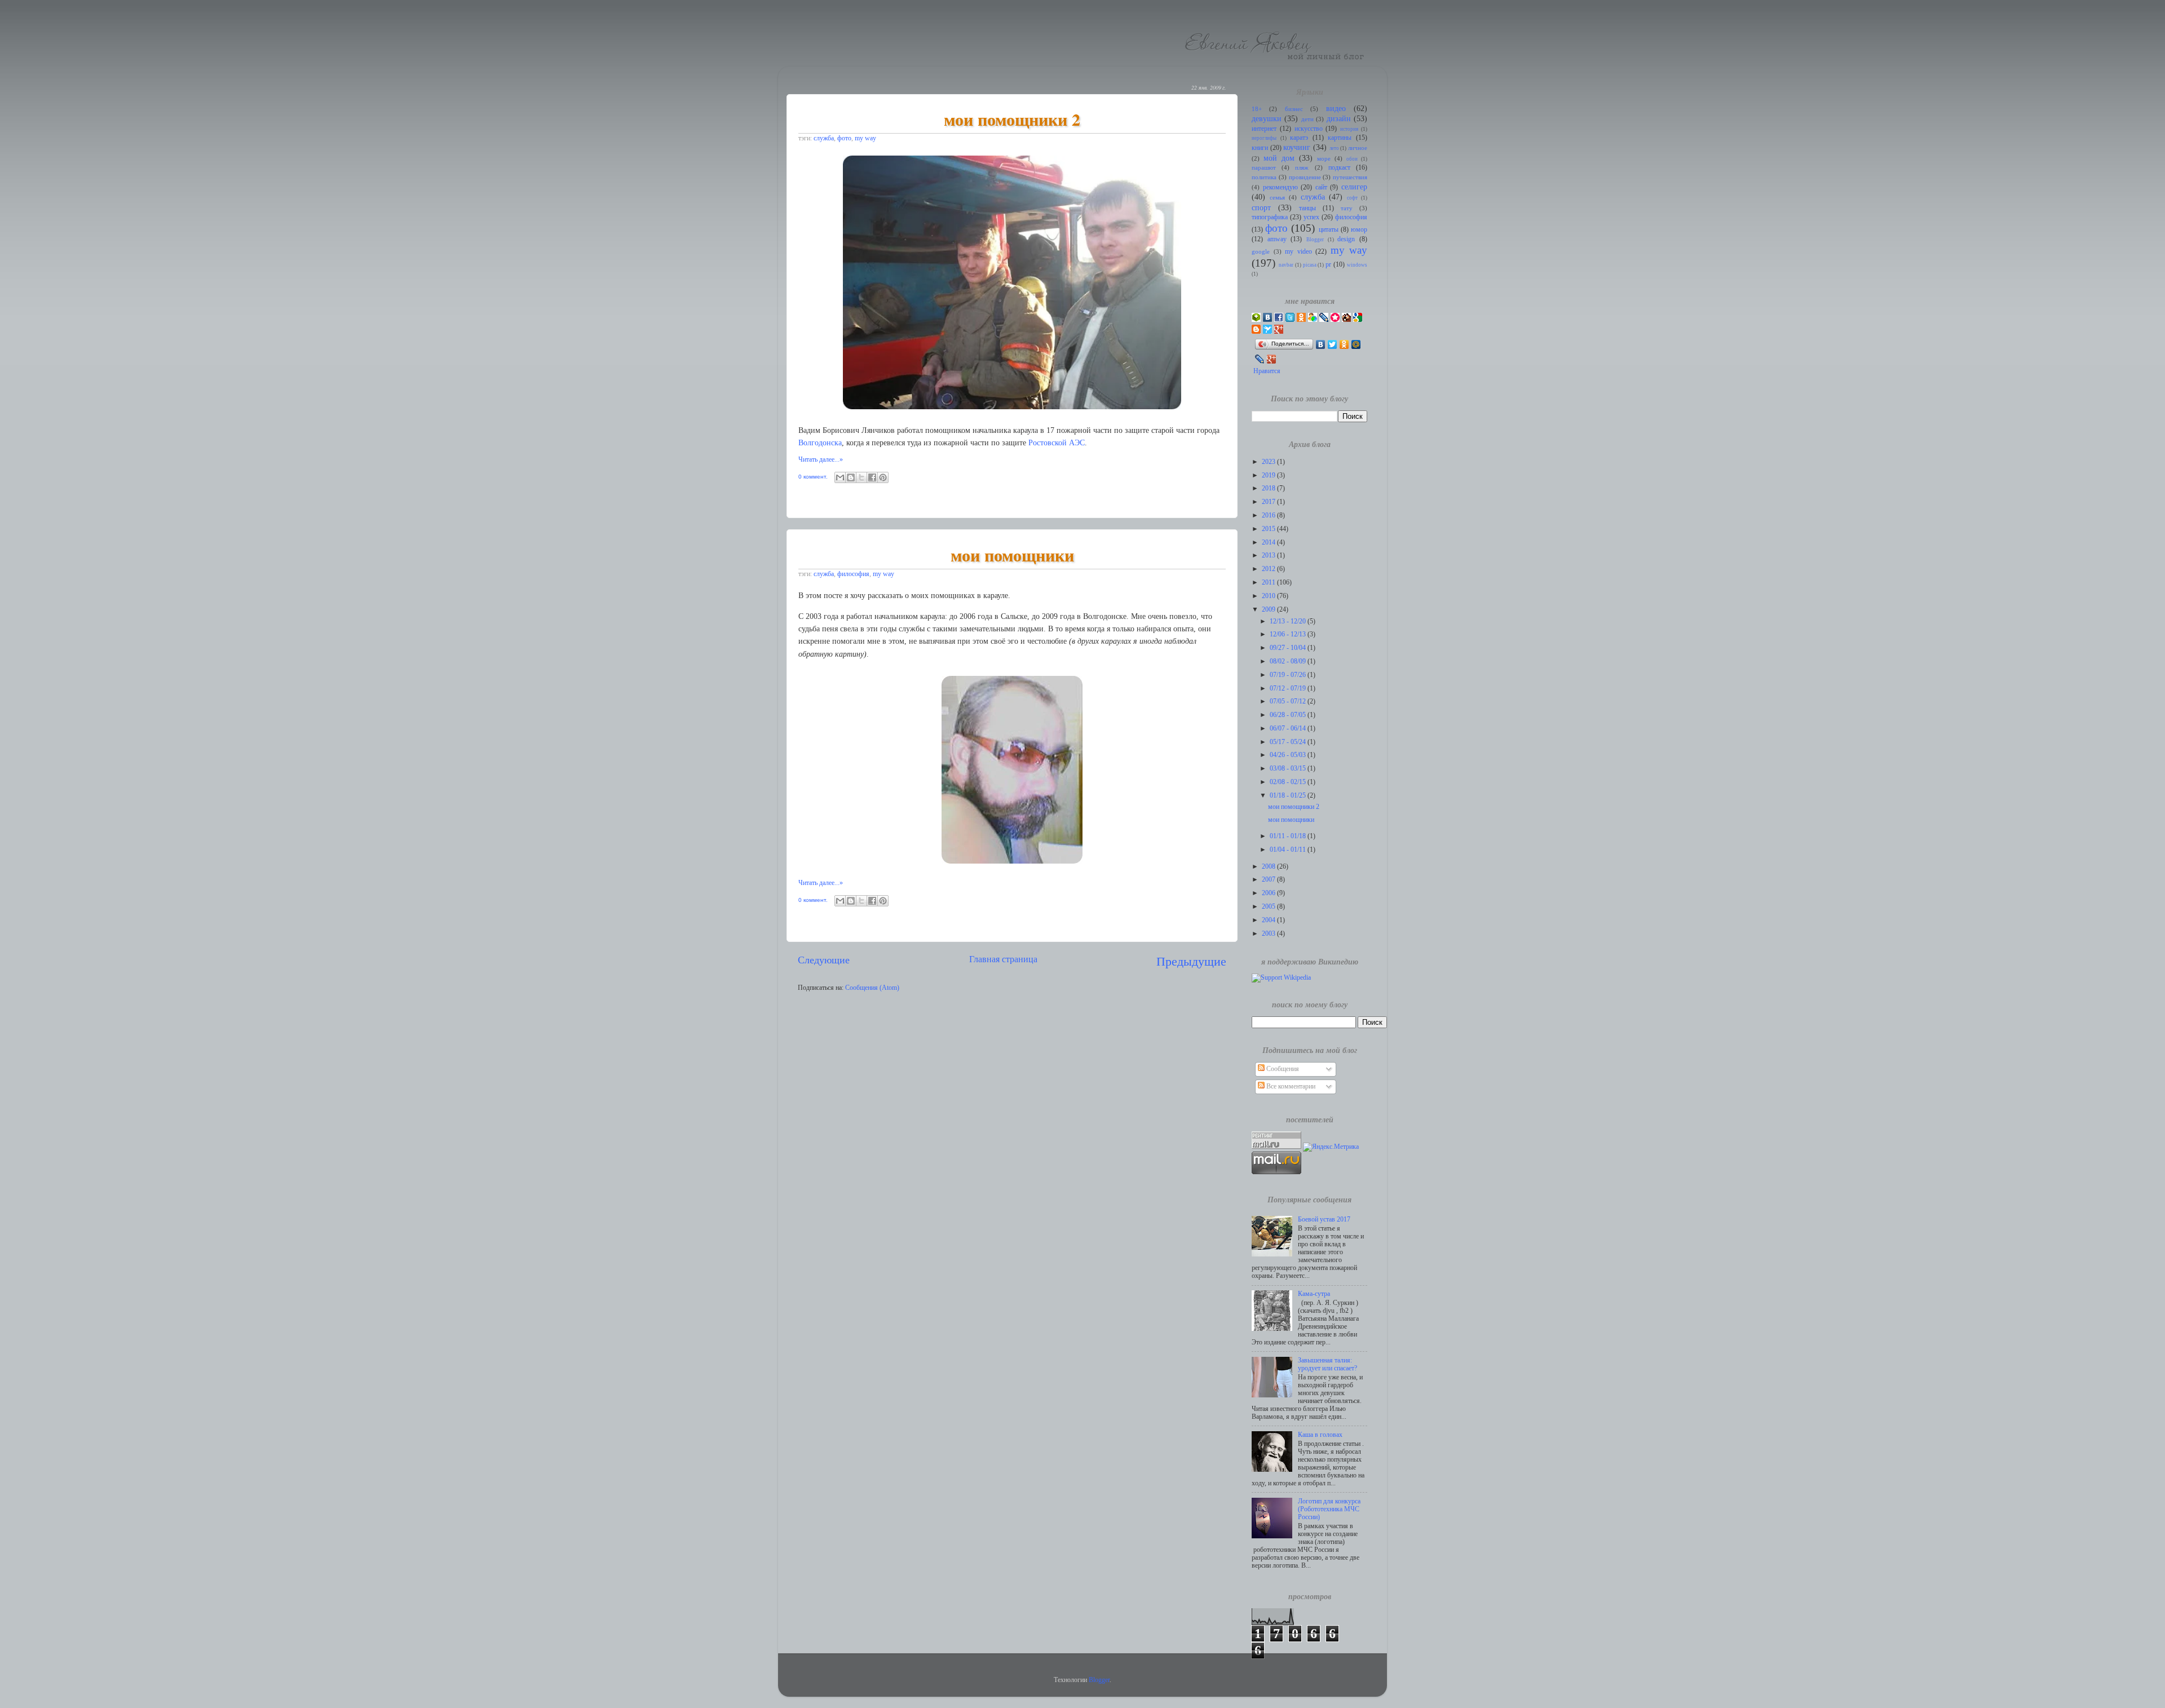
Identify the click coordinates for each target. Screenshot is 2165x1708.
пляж (1302, 168)
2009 (1269, 610)
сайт (1321, 187)
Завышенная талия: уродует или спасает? (1327, 1364)
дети (1307, 119)
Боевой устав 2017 (1324, 1220)
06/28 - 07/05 (1289, 715)
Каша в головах (1320, 1435)
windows (1357, 265)
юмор (1359, 230)
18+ (1257, 109)
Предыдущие (1191, 961)
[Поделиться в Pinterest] (883, 477)
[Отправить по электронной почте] (840, 477)
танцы (1307, 208)
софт (1352, 198)
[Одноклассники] (1344, 344)
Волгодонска (820, 443)
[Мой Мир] (1356, 344)
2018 (1269, 488)
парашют (1264, 168)
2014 (1269, 543)
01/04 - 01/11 (1289, 850)
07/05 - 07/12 (1289, 702)
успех (1311, 217)
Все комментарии (1290, 1087)
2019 (1269, 475)
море (1324, 159)
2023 (1269, 462)
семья (1277, 198)
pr (1328, 265)
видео (1336, 108)
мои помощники (1012, 555)
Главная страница (1003, 959)
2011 (1269, 583)
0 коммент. (813, 477)
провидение (1305, 177)
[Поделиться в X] (861, 477)
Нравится (1267, 371)
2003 (1269, 934)
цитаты (1329, 230)
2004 (1269, 920)
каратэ (1299, 138)
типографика (1270, 217)
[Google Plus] (1272, 359)
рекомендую (1280, 187)
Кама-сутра (1314, 1294)
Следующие (824, 960)
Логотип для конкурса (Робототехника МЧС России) (1329, 1509)
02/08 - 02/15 (1289, 782)
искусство (1309, 129)
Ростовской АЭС (1057, 443)
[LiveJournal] (1260, 359)
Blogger (1315, 240)
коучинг (1297, 147)
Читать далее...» (821, 460)
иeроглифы (1264, 138)
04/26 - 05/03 (1289, 755)
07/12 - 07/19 (1289, 689)
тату (1347, 208)
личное (1358, 148)
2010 (1269, 596)
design (1346, 239)
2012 (1269, 569)
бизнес (1294, 109)
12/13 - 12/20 (1289, 621)
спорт (1261, 207)
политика (1264, 177)
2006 (1269, 893)
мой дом (1279, 158)
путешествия (1350, 177)
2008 (1269, 867)
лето (1334, 148)
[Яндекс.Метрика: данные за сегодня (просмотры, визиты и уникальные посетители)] (1331, 1147)
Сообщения (1282, 1069)
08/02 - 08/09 (1289, 661)
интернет (1264, 129)
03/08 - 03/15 (1289, 769)
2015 (1269, 529)
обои (1352, 159)
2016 (1269, 516)
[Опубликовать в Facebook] (872, 477)
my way (865, 138)
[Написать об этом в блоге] (851, 477)
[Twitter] (1333, 344)
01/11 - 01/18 (1289, 836)
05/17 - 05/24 (1289, 742)
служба (824, 138)
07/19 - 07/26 (1289, 675)
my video (1298, 252)
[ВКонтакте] (1321, 344)
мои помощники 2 (1012, 119)
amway (1277, 239)
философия (853, 574)
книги (1260, 148)
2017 (1269, 502)
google (1261, 252)
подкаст (1339, 168)
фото (844, 138)
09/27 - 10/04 (1289, 648)
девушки (1267, 118)
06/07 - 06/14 (1289, 729)
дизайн (1339, 118)
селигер (1354, 187)
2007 (1269, 880)
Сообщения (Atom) (872, 988)
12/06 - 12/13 (1289, 634)
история (1349, 129)
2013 (1269, 556)
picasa (1310, 265)
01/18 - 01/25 (1289, 796)
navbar (1286, 265)
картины (1340, 138)
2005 (1269, 907)
